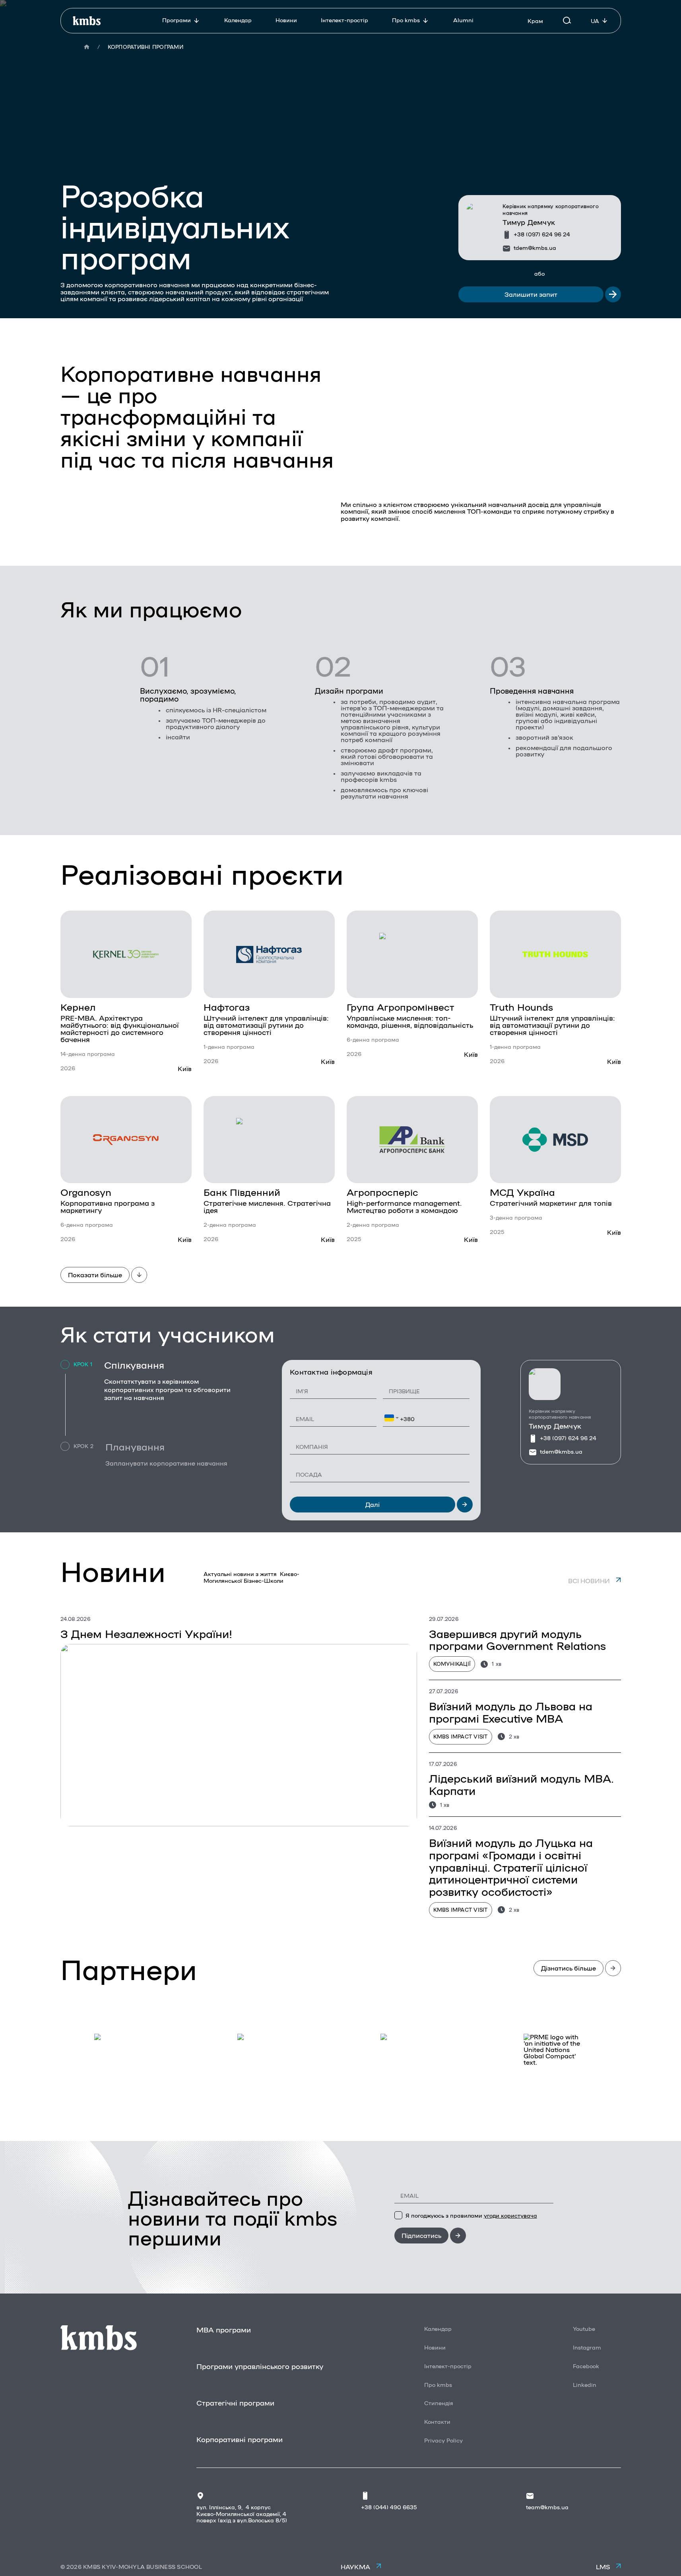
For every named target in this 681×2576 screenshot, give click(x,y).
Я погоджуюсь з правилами (471, 2215)
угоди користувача (510, 2215)
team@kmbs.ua (547, 2507)
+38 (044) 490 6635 (389, 2507)
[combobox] (392, 1418)
